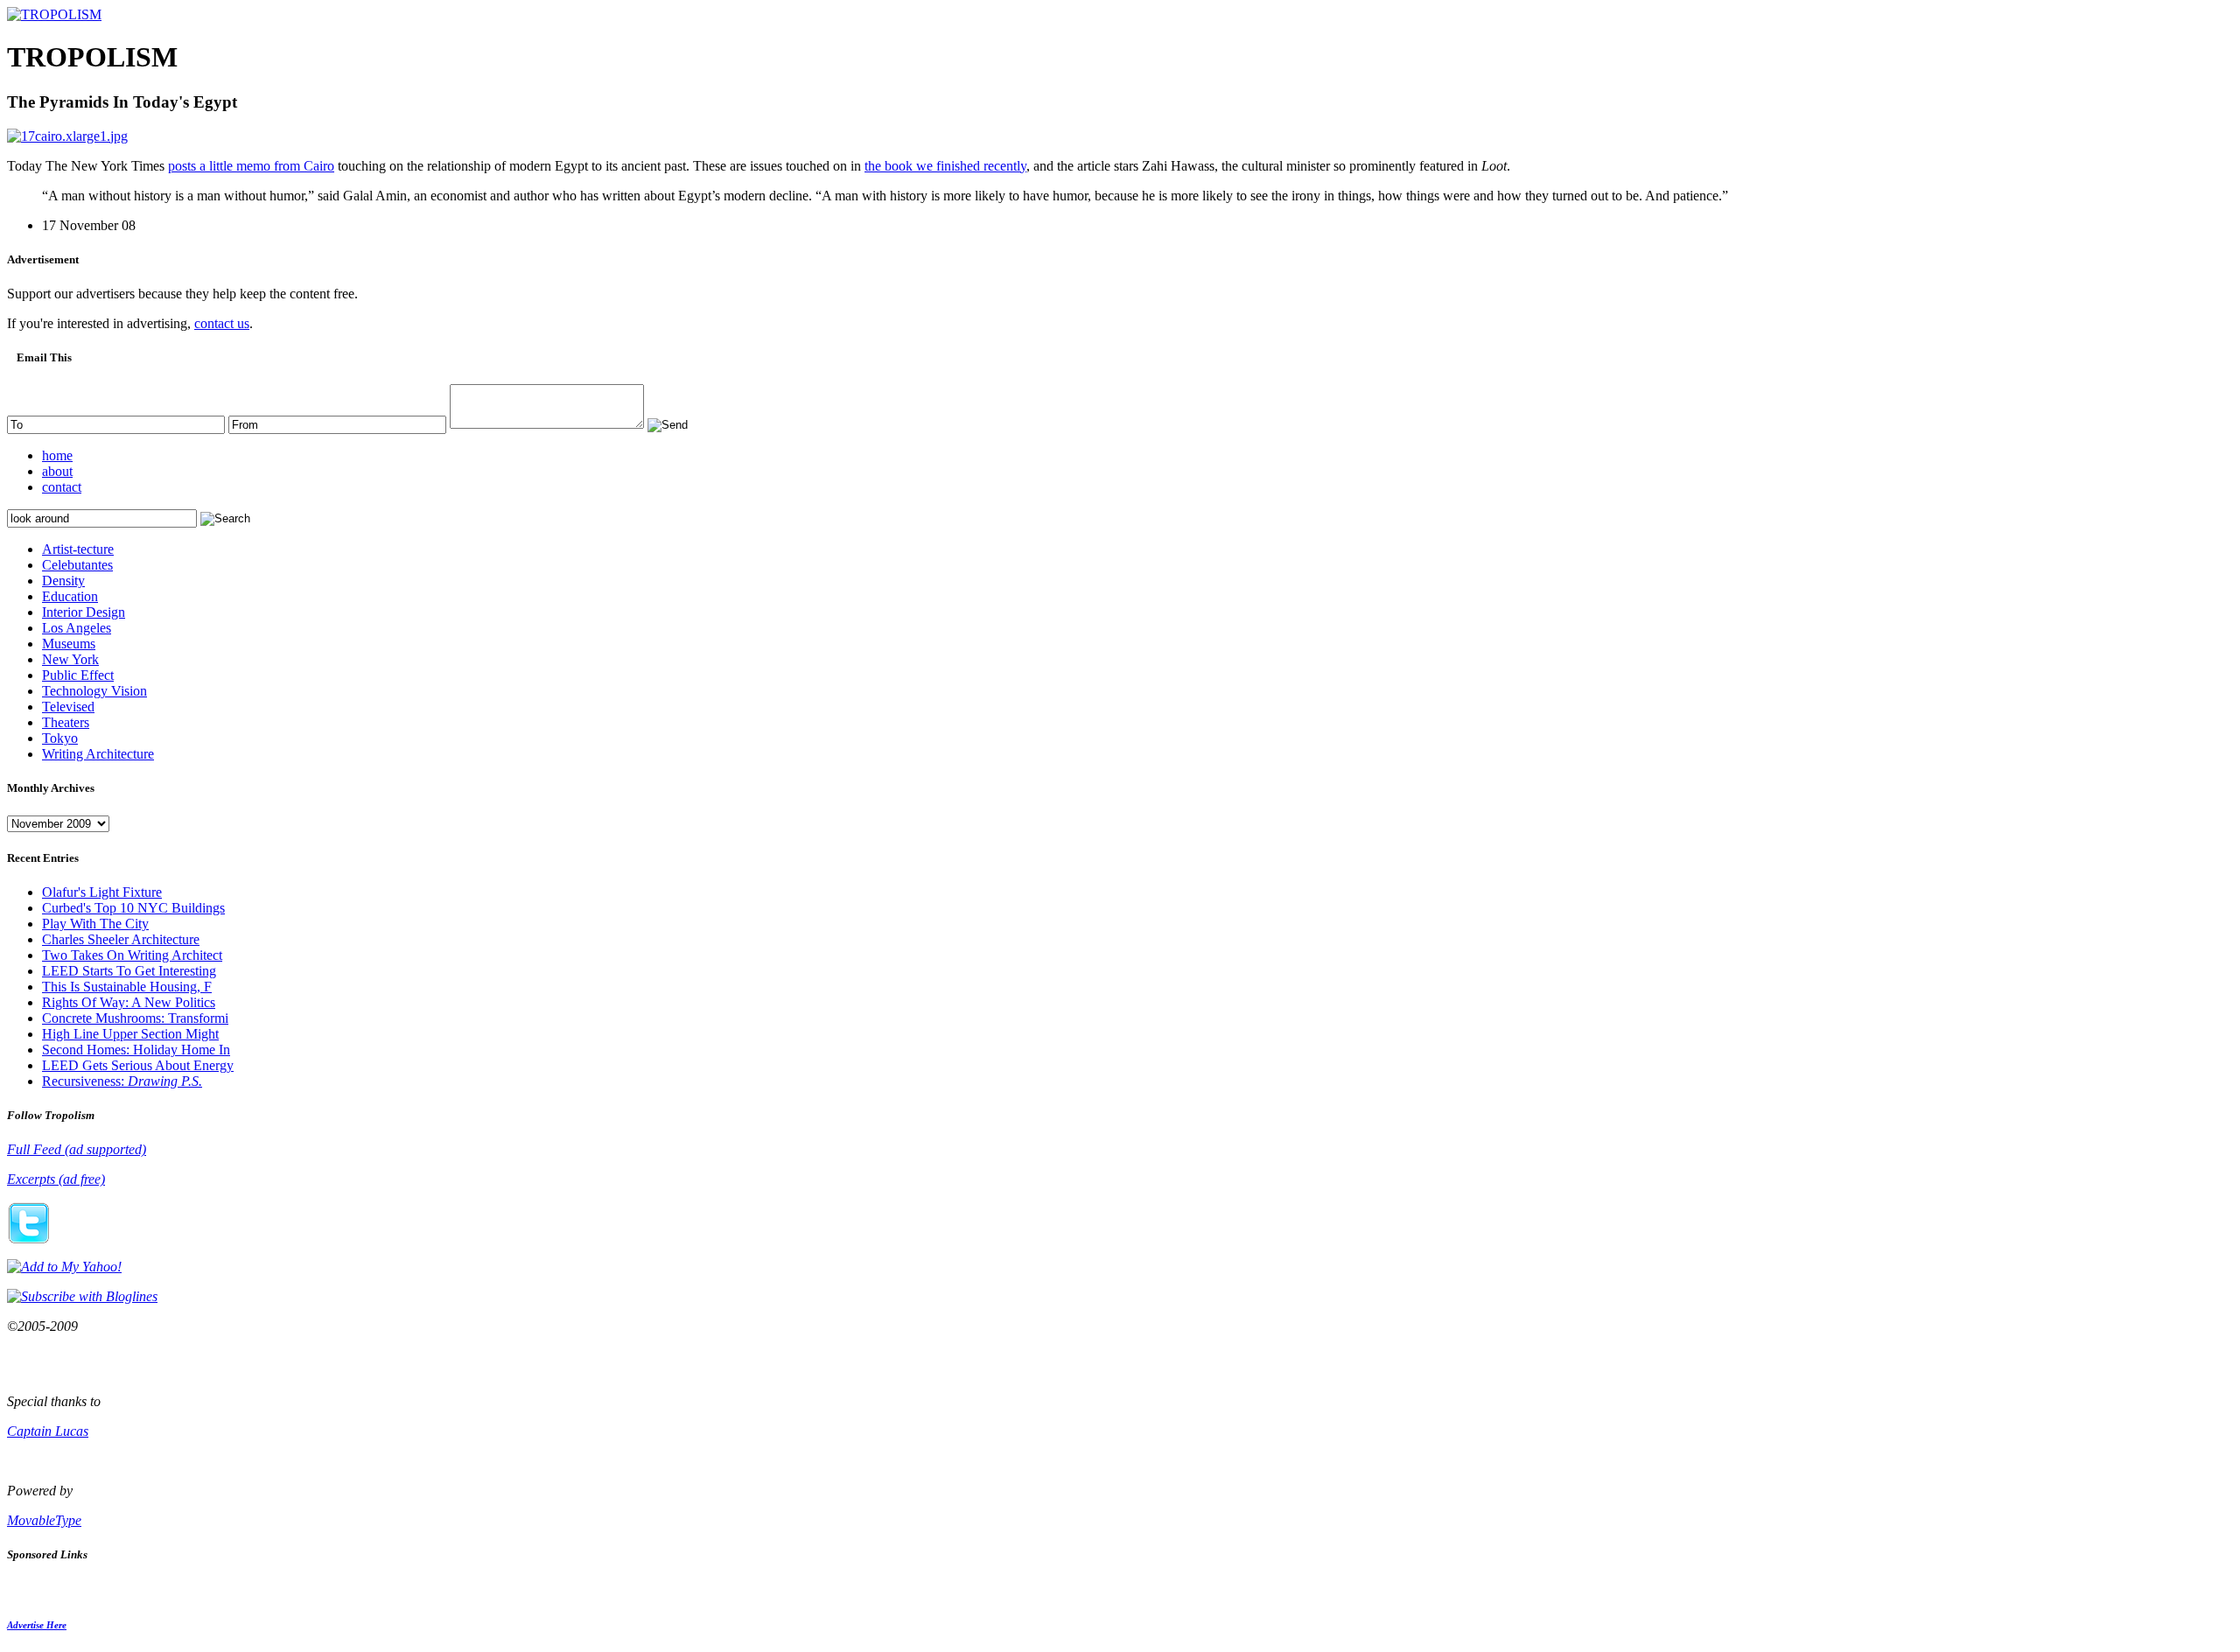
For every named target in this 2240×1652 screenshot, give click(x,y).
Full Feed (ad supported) (77, 1149)
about (57, 471)
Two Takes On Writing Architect (132, 955)
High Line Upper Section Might (130, 1034)
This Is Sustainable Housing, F (127, 987)
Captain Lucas (48, 1431)
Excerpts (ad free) (56, 1179)
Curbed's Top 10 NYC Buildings (133, 908)
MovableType (44, 1520)
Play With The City (95, 924)
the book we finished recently (945, 166)
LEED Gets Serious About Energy (138, 1065)
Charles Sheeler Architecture (121, 939)
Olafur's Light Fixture (102, 892)
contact (62, 487)
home (57, 455)
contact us (222, 323)
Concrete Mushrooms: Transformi (135, 1018)
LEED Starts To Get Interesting (129, 971)
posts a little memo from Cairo (251, 166)
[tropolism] (54, 14)
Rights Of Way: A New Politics (129, 1002)
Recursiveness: (122, 1081)
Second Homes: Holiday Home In (136, 1050)
